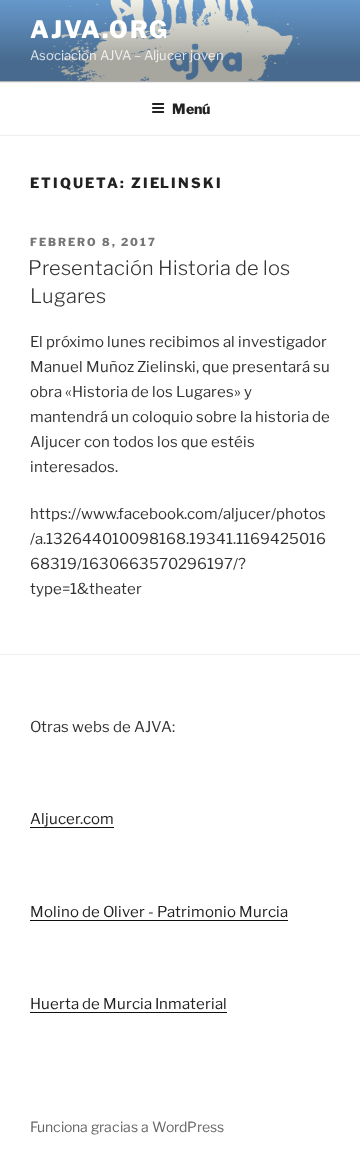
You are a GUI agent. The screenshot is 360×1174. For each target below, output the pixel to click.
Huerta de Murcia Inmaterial (128, 1004)
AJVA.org (99, 29)
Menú (191, 108)
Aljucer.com (72, 819)
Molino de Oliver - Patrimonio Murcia (159, 912)
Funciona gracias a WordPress (127, 1126)
